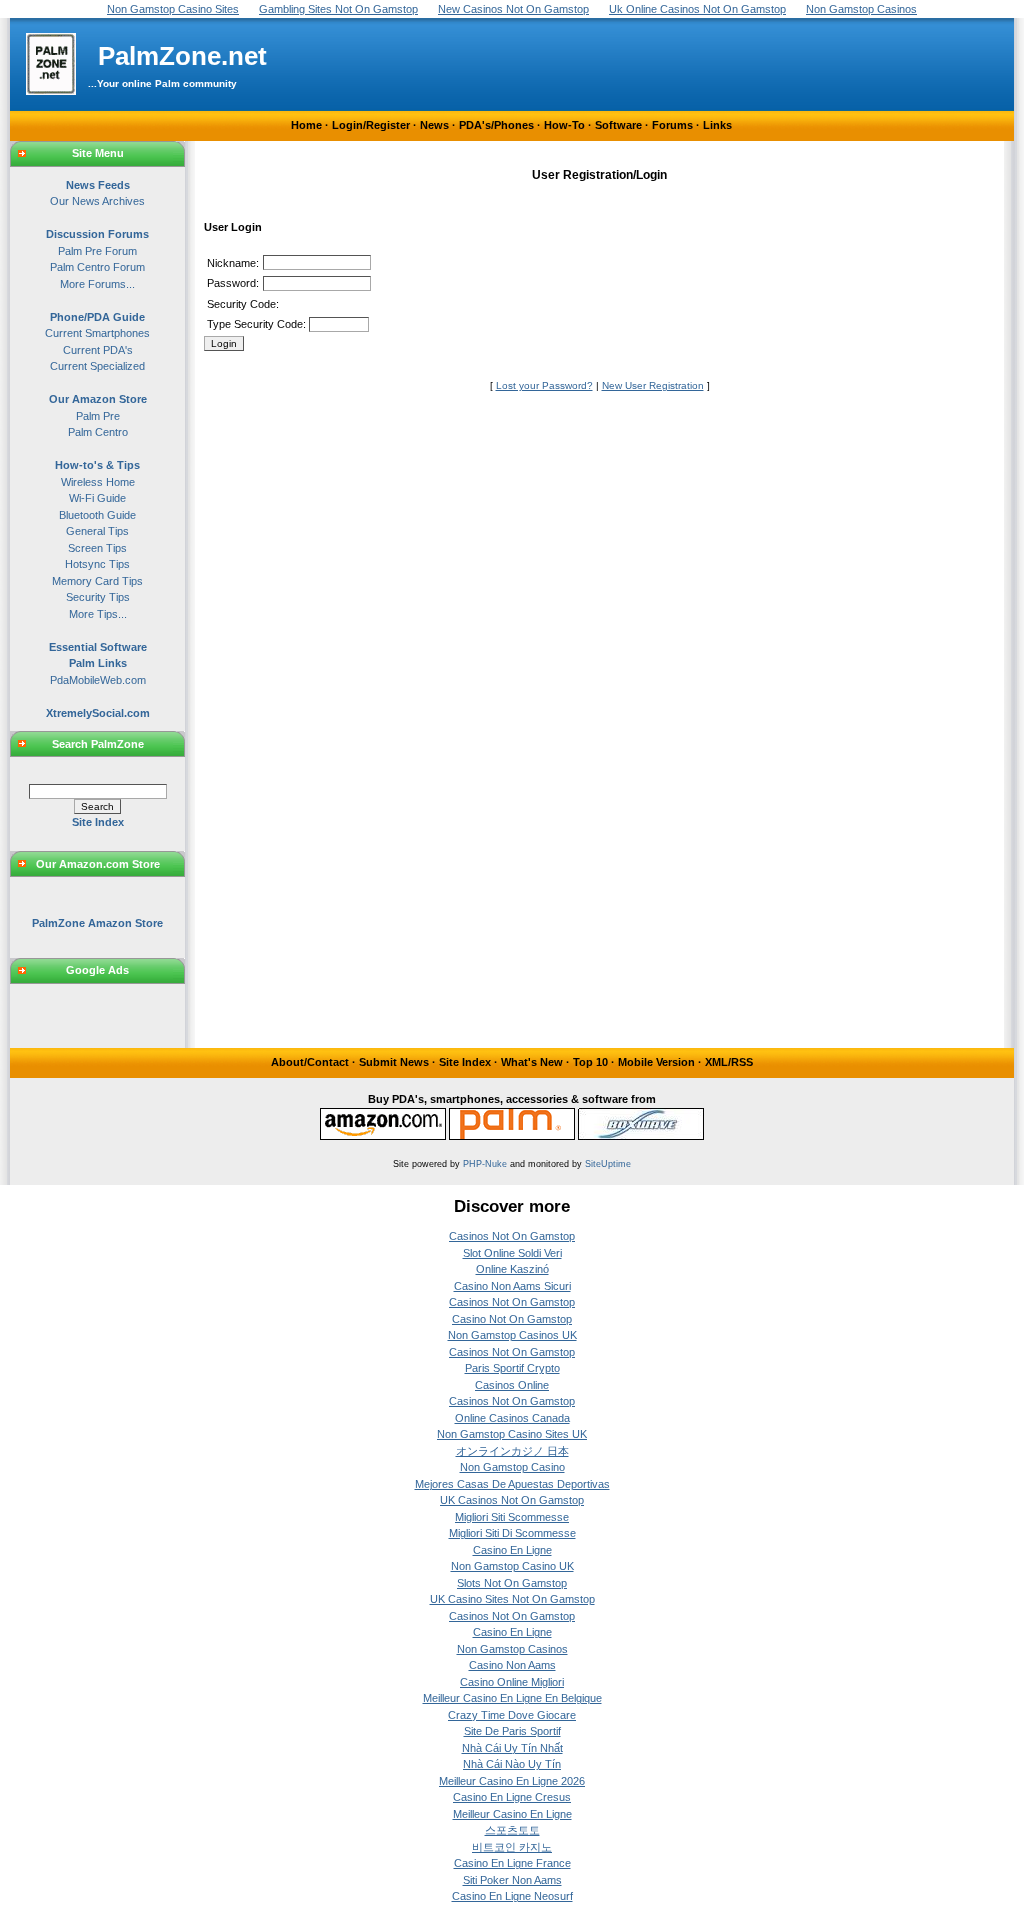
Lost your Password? (544, 385)
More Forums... (97, 284)
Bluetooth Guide (97, 515)
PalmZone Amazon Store (97, 923)
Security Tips (98, 597)
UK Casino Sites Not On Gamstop (512, 1599)
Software (618, 125)
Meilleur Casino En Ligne (512, 1814)
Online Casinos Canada (512, 1418)
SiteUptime (608, 1164)
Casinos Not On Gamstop (512, 1236)
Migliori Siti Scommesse (512, 1517)
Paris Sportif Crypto (512, 1368)
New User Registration (653, 385)
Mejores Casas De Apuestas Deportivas (512, 1484)
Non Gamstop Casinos (512, 1649)
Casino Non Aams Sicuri (512, 1286)
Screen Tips (97, 548)
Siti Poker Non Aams (512, 1880)
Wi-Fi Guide (97, 498)
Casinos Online (512, 1385)
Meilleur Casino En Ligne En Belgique (512, 1698)
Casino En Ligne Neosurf (512, 1896)
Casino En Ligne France (512, 1863)
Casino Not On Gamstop (512, 1319)
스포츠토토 (512, 1830)
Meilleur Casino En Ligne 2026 (512, 1781)
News (434, 125)
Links (717, 125)
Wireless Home (98, 482)
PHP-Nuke (485, 1164)
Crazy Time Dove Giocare (512, 1715)
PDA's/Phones (496, 125)
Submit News (394, 1062)
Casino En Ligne (512, 1550)
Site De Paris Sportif (512, 1731)
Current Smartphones (97, 333)
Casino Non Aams (512, 1665)
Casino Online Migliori (512, 1682)
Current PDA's (98, 350)
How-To (564, 125)
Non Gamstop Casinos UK (512, 1335)
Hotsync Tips (97, 564)
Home (306, 125)
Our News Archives (97, 201)
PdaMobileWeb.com (98, 680)
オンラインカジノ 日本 (512, 1451)
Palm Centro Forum (97, 267)
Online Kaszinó (512, 1269)
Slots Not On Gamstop (512, 1583)
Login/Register (371, 125)
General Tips (97, 531)
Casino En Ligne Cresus (512, 1797)
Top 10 (590, 1062)
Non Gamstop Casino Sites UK (512, 1434)
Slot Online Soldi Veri (512, 1253)
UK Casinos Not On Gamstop (512, 1500)
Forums (672, 125)
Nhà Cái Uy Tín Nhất (512, 1748)
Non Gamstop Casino (512, 1467)
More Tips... (98, 614)
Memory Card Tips (97, 581)
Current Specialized (97, 366)
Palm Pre (98, 416)
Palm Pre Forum (97, 251)
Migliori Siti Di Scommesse (512, 1533)
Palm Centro (98, 432)
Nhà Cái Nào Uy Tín (512, 1764)
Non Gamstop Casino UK (512, 1566)
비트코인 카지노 (512, 1847)
